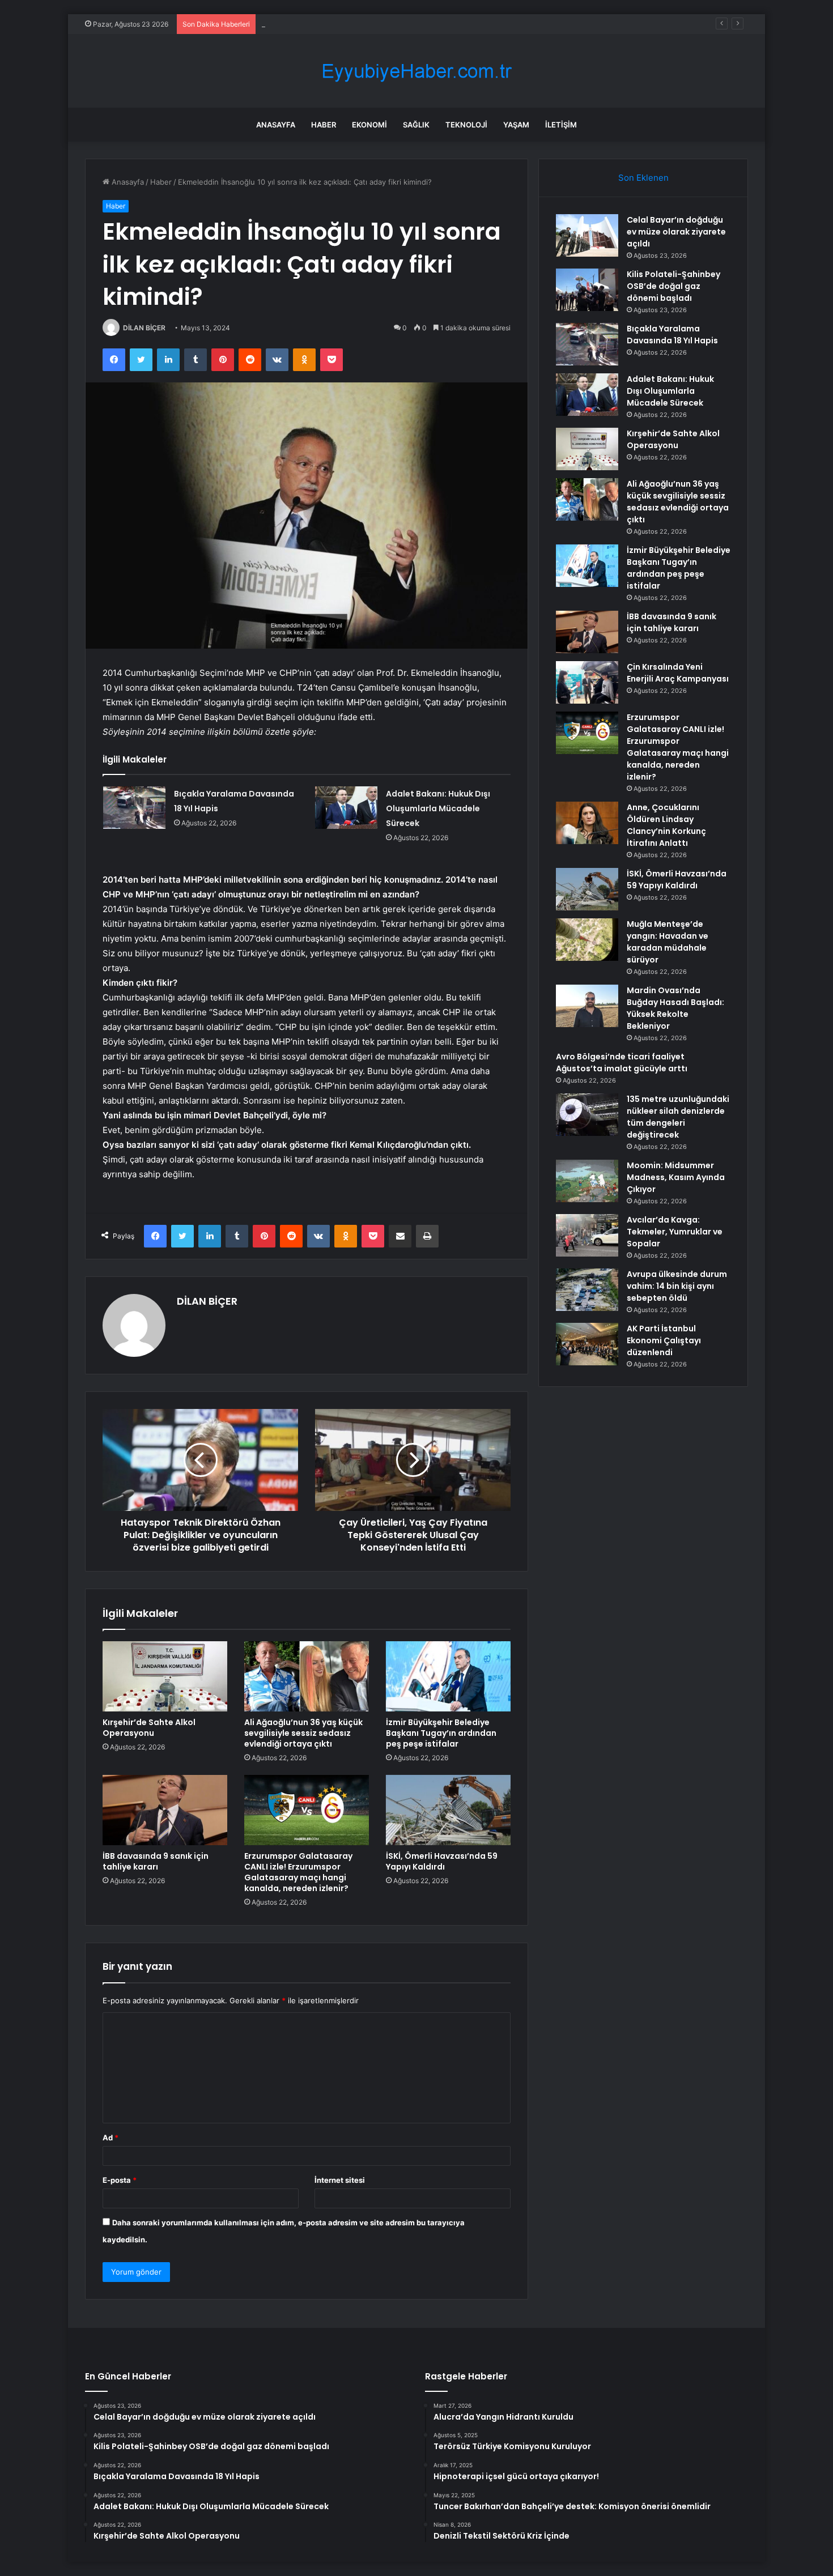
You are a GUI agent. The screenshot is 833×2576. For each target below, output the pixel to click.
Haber (324, 125)
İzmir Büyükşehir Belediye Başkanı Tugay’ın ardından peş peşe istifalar (441, 1733)
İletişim (561, 125)
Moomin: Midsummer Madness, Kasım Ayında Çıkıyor (676, 1177)
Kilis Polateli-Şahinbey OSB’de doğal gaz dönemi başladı (673, 286)
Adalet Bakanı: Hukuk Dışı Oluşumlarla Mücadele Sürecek (438, 808)
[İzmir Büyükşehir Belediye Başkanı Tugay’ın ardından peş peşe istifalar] (448, 1676)
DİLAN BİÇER (144, 328)
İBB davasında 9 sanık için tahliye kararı (156, 1861)
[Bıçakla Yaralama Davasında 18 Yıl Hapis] (134, 808)
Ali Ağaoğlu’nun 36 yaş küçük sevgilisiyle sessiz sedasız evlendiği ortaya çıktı (303, 1733)
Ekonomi (369, 125)
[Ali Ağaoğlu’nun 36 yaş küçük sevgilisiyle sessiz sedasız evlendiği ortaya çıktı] (307, 1676)
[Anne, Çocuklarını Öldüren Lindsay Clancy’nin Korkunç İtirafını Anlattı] (587, 823)
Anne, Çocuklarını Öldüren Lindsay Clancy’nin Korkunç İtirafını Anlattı (666, 825)
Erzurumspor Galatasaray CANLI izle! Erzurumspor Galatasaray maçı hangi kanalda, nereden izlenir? (298, 1872)
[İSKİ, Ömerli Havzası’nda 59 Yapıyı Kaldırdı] (448, 1810)
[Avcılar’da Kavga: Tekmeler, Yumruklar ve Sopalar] (587, 1235)
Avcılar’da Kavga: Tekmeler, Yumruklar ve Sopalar (675, 1232)
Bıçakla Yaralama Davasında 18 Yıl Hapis (330, 24)
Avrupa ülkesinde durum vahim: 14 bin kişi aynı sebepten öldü (677, 1286)
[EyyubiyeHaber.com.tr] (416, 71)
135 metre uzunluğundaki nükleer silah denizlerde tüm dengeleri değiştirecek (678, 1117)
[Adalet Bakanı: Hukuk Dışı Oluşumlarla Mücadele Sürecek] (346, 808)
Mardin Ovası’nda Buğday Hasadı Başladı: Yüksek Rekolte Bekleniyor (675, 1008)
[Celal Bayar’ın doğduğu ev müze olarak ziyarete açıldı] (587, 235)
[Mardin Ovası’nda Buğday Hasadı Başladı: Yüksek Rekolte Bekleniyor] (587, 1006)
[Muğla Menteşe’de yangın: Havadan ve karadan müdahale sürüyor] (587, 940)
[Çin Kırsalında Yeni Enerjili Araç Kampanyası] (587, 682)
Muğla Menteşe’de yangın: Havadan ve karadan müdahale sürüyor (668, 942)
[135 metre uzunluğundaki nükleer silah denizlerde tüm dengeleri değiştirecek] (587, 1115)
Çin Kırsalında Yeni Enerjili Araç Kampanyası (678, 673)
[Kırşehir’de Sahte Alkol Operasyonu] (165, 1676)
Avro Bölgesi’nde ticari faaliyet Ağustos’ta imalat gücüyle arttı (622, 1063)
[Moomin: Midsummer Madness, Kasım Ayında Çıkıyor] (587, 1181)
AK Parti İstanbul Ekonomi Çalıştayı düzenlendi (664, 1340)
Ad (110, 2138)
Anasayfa (276, 125)
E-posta (120, 2180)
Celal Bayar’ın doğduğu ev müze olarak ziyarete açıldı (676, 232)
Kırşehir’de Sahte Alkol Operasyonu (149, 1728)
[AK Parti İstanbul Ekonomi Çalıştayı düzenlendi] (587, 1344)
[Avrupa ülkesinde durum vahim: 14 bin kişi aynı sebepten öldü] (587, 1290)
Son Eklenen (643, 178)
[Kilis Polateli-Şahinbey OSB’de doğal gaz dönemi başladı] (587, 290)
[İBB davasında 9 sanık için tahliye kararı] (165, 1810)
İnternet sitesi (340, 2180)
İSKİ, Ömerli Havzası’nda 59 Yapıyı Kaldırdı (442, 1861)
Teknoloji (466, 125)
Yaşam (516, 125)
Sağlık (416, 125)
